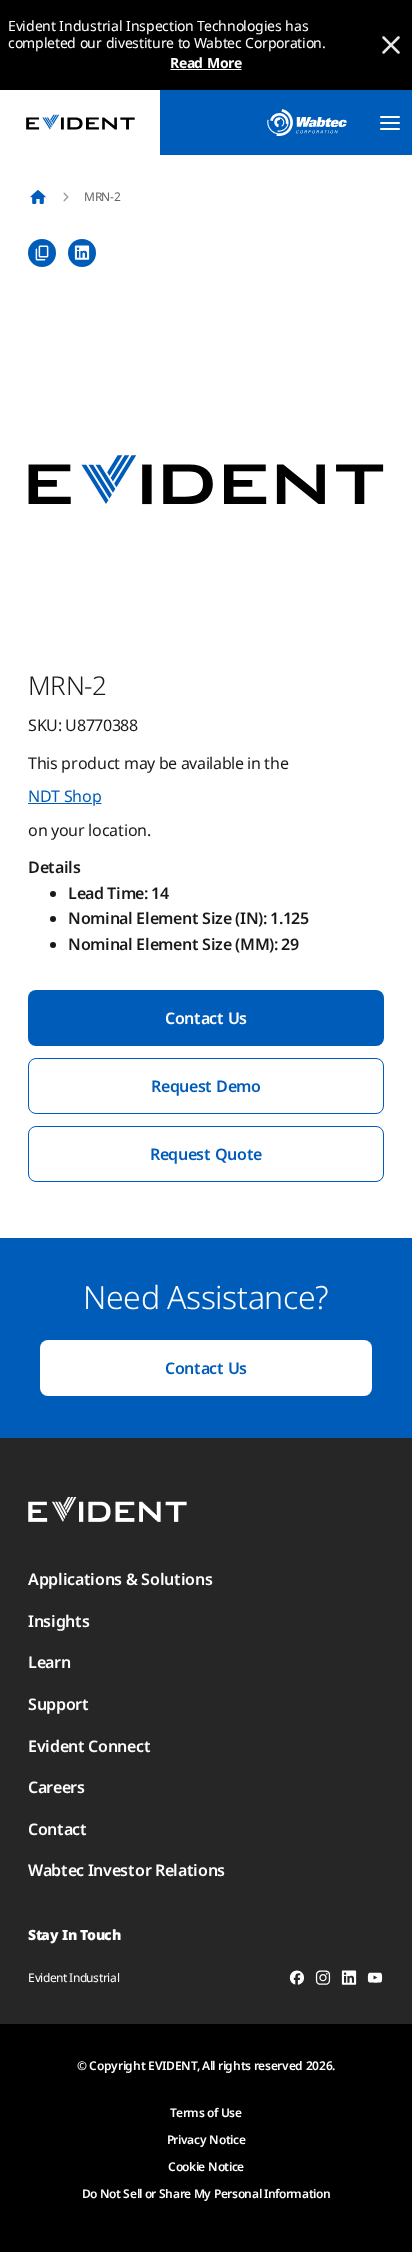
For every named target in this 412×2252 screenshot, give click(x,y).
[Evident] (80, 122)
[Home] (38, 197)
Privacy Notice (206, 2139)
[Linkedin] (349, 1981)
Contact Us (206, 1018)
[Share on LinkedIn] (82, 253)
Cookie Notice (206, 2166)
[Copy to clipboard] (42, 253)
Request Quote (206, 1154)
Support (58, 1704)
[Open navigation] (390, 123)
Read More (205, 62)
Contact (57, 1829)
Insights (58, 1621)
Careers (56, 1787)
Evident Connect (89, 1746)
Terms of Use (205, 2112)
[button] (206, 481)
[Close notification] (391, 45)
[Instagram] (323, 1981)
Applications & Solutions (120, 1579)
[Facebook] (297, 1981)
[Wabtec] (307, 122)
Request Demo (205, 1086)
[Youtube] (375, 1981)
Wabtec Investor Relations (126, 1870)
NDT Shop (64, 796)
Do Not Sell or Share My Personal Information (206, 2193)
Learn (49, 1662)
